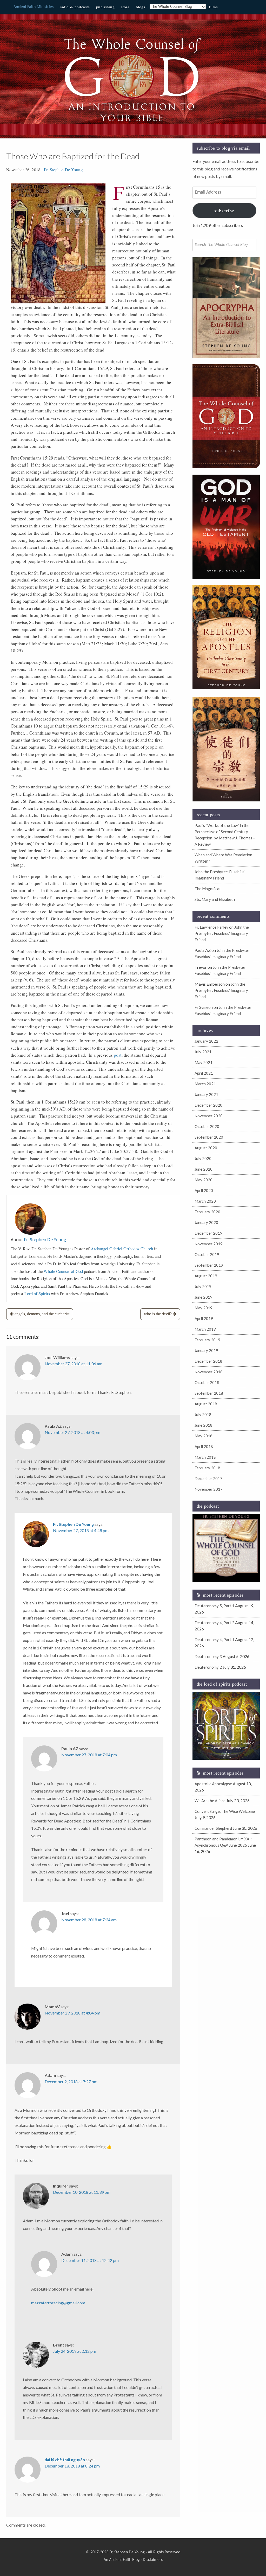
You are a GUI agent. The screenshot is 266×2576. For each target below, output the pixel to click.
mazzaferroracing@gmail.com (58, 2303)
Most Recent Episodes (223, 1595)
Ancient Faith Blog (124, 2560)
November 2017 (209, 1489)
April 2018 (204, 1446)
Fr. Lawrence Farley (211, 927)
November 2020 (209, 1116)
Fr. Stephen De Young (63, 170)
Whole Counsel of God (63, 1271)
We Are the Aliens (210, 1801)
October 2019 (207, 1254)
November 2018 (209, 1372)
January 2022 (206, 1041)
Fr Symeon (204, 1007)
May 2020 (204, 1180)
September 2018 (209, 1393)
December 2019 (208, 1233)
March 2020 (205, 1201)
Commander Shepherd (213, 1828)
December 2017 (208, 1478)
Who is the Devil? (158, 1314)
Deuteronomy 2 (208, 1667)
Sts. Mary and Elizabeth (215, 899)
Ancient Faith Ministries (34, 7)
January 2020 (206, 1222)
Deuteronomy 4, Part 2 (214, 1623)
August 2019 (206, 1276)
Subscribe (224, 211)
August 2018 (206, 1404)
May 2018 (204, 1436)
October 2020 (207, 1126)
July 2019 (203, 1286)
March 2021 (205, 1084)
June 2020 (204, 1169)
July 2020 (203, 1158)
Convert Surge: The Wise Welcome (225, 1811)
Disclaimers (153, 2560)
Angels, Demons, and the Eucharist (42, 1314)
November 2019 (209, 1244)
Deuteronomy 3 (208, 1656)
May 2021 (204, 1062)
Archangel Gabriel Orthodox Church (122, 1249)
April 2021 (204, 1073)
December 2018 (208, 1361)
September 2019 (209, 1265)
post (118, 1055)
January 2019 (206, 1350)
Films (213, 7)
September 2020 (209, 1137)
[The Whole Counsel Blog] (133, 123)
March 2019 (205, 1329)
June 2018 (204, 1425)
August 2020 (206, 1148)
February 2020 (207, 1212)
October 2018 (207, 1382)
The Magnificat (208, 889)
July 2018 (203, 1414)
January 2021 (206, 1094)
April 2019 (204, 1318)
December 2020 (208, 1105)
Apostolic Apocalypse (213, 1784)
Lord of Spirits (37, 1294)
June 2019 (204, 1297)
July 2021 (203, 1052)
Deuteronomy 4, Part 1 (214, 1640)
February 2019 (207, 1340)
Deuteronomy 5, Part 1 (214, 1606)
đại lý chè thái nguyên (65, 2460)
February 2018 (207, 1468)
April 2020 (204, 1190)
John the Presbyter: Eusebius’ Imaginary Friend (222, 933)
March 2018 (205, 1457)
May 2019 (204, 1308)
